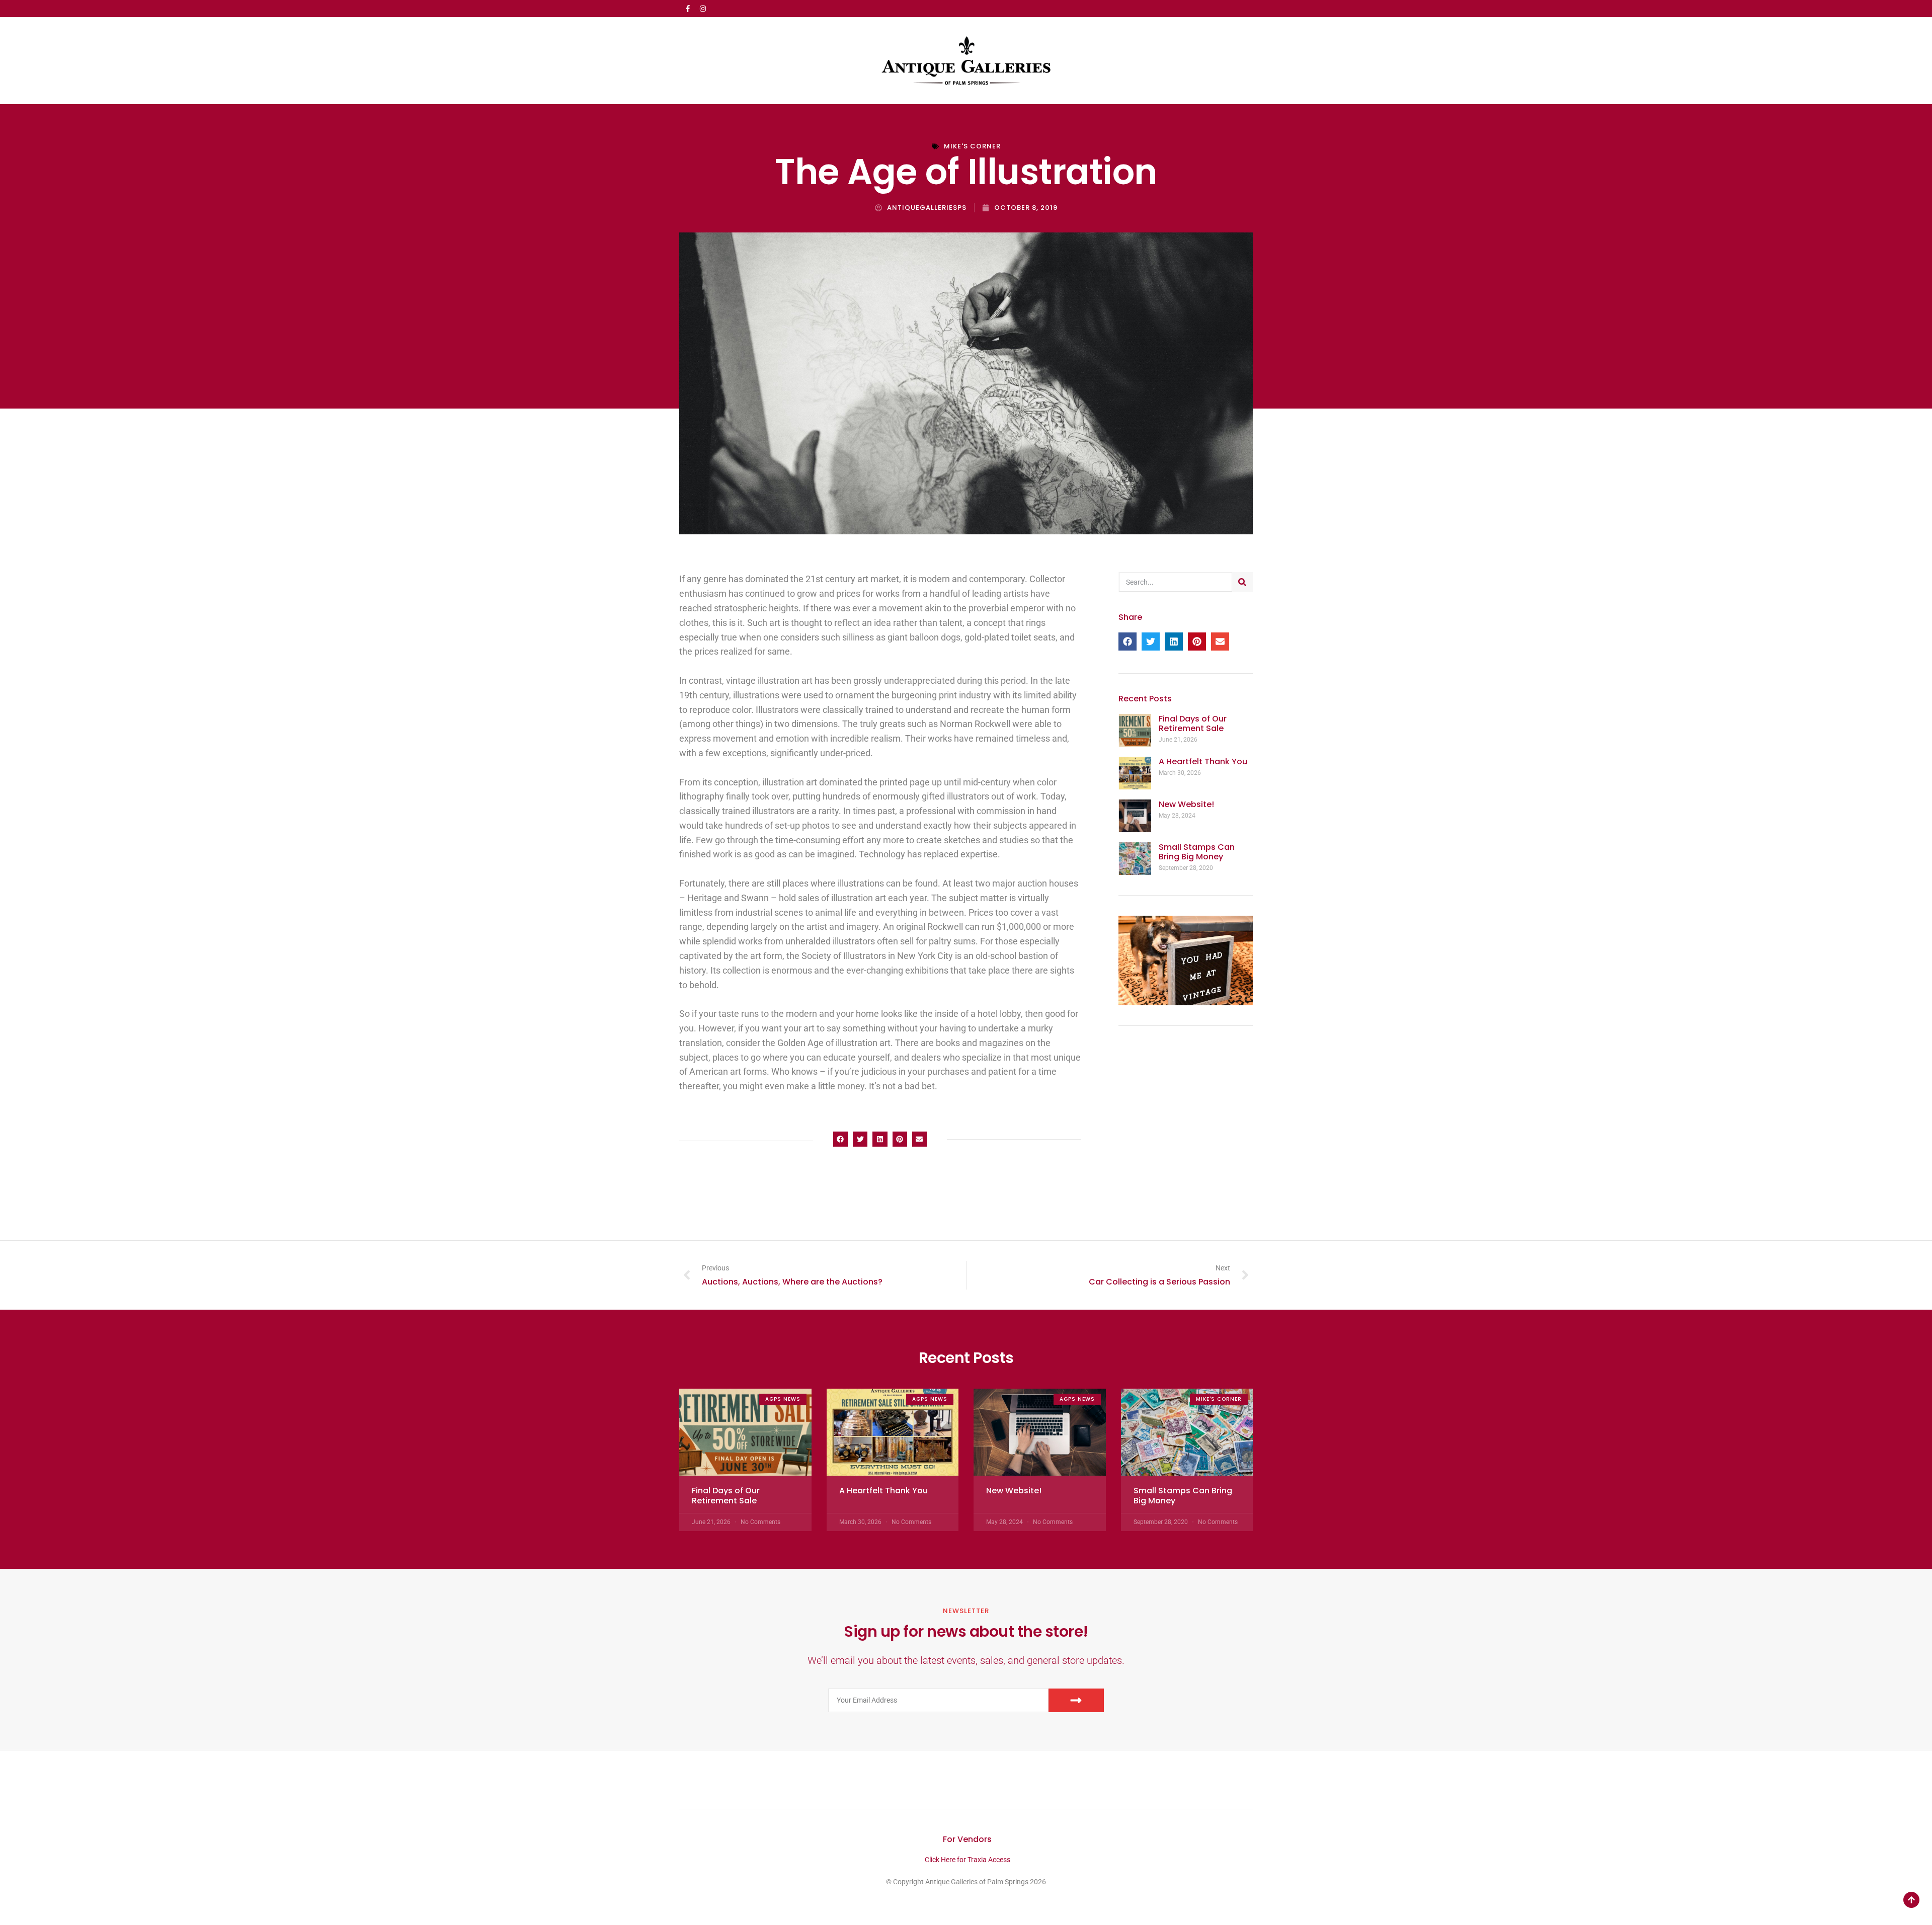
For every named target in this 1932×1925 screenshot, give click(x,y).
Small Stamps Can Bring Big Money (1197, 852)
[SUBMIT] (1076, 1700)
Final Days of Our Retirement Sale (1193, 724)
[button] (840, 1139)
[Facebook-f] (688, 9)
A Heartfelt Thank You (1203, 761)
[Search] (1242, 582)
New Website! (1186, 804)
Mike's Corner (972, 146)
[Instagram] (703, 9)
